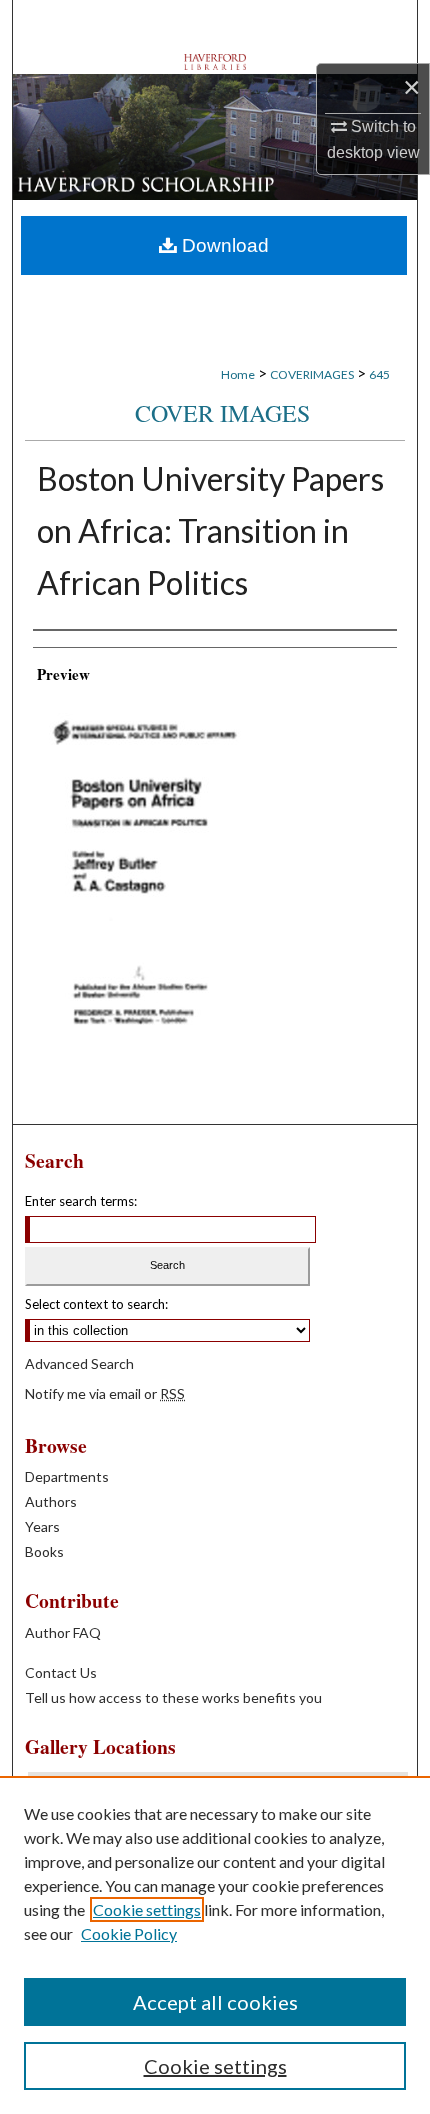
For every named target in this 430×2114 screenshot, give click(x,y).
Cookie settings (147, 1909)
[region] (215, 1945)
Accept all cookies (215, 2002)
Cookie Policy (129, 1933)
